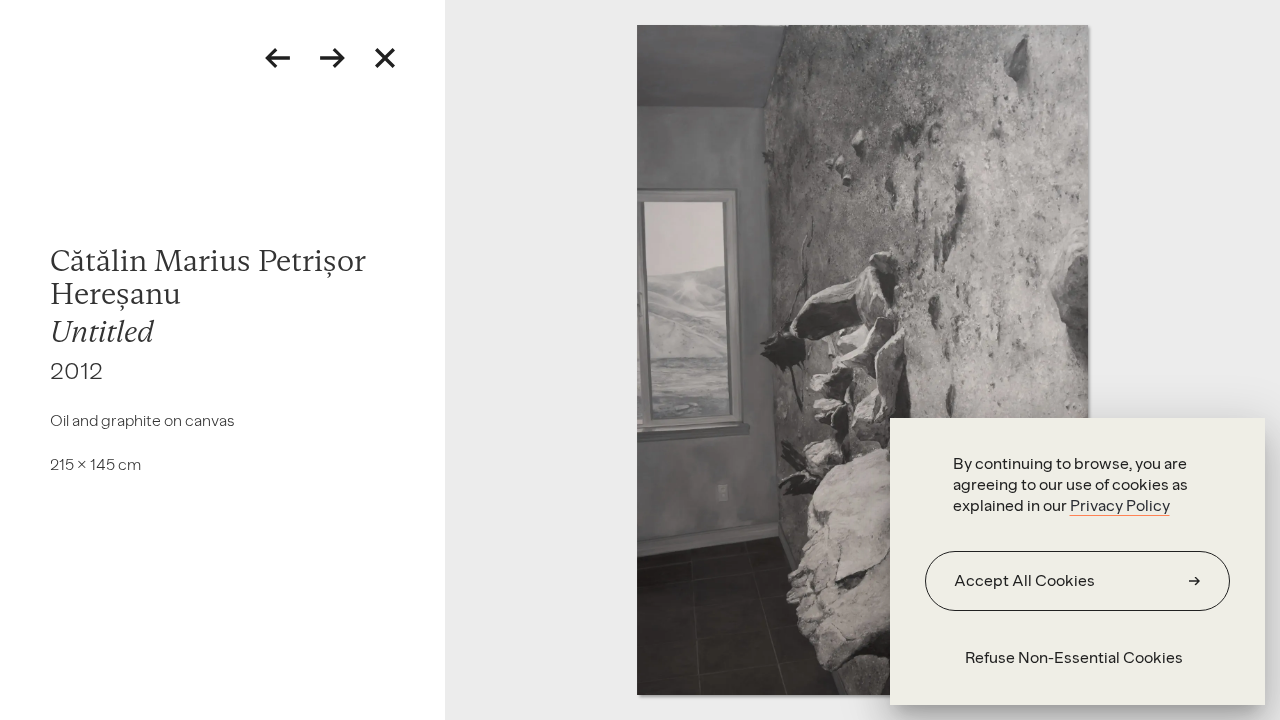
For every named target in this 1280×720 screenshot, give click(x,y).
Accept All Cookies (1024, 580)
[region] (1077, 561)
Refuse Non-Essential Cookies (1074, 657)
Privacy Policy (1120, 505)
